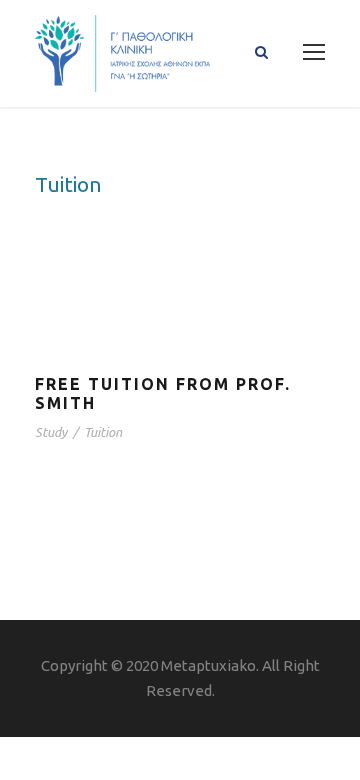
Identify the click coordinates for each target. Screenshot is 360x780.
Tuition (103, 432)
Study (51, 432)
